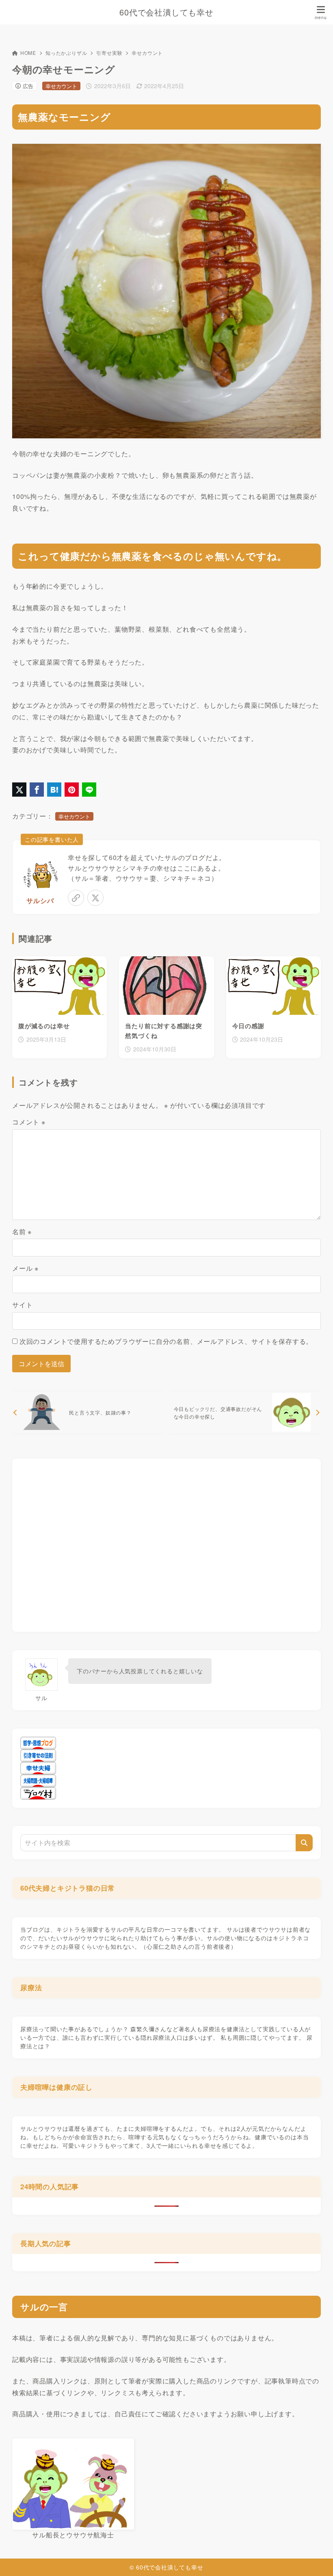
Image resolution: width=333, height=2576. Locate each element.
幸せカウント (147, 53)
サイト (22, 1305)
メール (25, 1268)
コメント (29, 1122)
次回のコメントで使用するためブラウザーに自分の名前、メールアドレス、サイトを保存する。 (166, 1341)
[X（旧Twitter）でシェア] (19, 790)
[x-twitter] (95, 898)
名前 (22, 1232)
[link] (76, 898)
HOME (28, 53)
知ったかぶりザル (66, 53)
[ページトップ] (317, 2560)
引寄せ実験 (109, 53)
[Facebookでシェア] (37, 790)
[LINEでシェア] (89, 790)
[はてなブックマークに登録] (54, 790)
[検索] (304, 1843)
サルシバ (40, 900)
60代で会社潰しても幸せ (166, 12)
